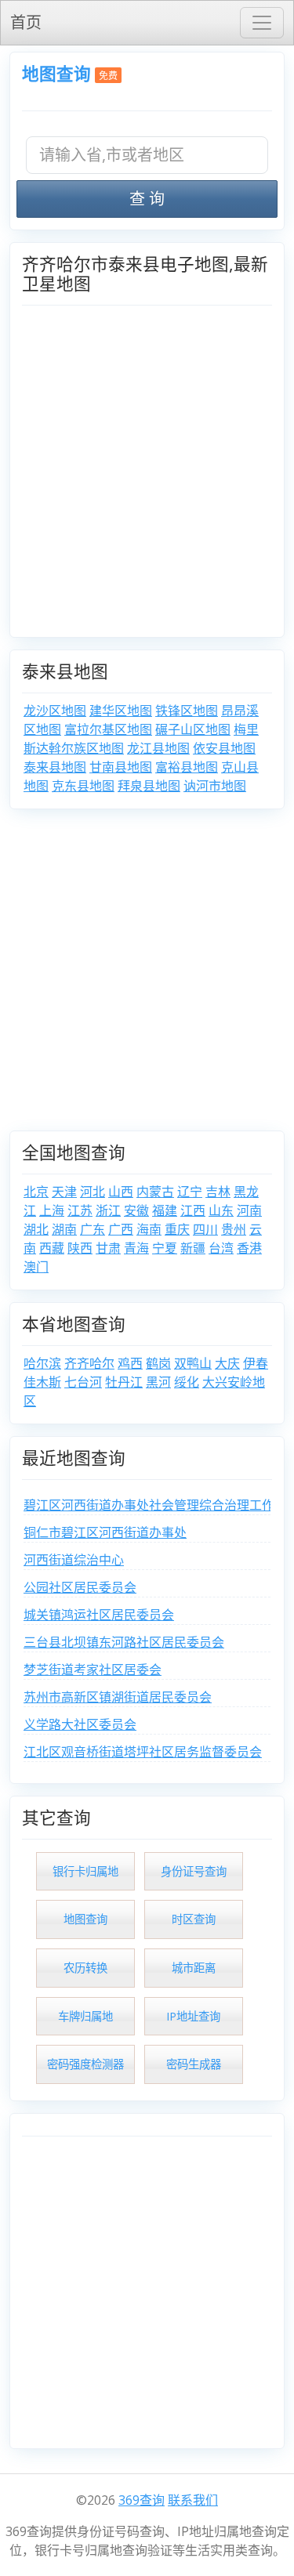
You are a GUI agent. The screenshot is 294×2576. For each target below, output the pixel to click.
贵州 (234, 1229)
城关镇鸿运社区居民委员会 (99, 1615)
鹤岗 (158, 1363)
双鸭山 (193, 1363)
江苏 (80, 1210)
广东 (93, 1229)
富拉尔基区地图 (108, 729)
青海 (136, 1248)
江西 (193, 1210)
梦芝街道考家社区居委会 (93, 1670)
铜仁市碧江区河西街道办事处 (105, 1532)
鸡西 (130, 1363)
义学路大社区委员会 (80, 1724)
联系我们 (193, 2500)
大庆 (227, 1363)
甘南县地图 (121, 767)
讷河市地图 (215, 786)
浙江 (108, 1210)
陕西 (80, 1248)
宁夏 (165, 1248)
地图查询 (56, 73)
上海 (52, 1210)
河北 (93, 1192)
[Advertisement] (147, 976)
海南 (149, 1229)
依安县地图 (224, 748)
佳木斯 (42, 1382)
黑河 (158, 1382)
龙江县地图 (158, 748)
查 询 (147, 199)
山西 (121, 1192)
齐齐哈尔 (89, 1363)
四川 (205, 1229)
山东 (221, 1210)
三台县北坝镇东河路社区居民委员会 (124, 1642)
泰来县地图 (55, 767)
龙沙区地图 (55, 711)
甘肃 (108, 1248)
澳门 (36, 1267)
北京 (36, 1192)
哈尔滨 (42, 1363)
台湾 (221, 1248)
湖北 (36, 1229)
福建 (165, 1210)
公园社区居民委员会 (80, 1587)
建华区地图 (121, 711)
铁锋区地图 (187, 711)
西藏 (52, 1248)
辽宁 (190, 1192)
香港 (249, 1248)
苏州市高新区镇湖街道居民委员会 (118, 1697)
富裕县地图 (187, 767)
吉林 (218, 1192)
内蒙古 (155, 1192)
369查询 (142, 2500)
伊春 (256, 1363)
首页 (26, 22)
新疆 (193, 1248)
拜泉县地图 (149, 786)
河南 (249, 1210)
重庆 (177, 1229)
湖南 (64, 1229)
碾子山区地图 (193, 729)
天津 (64, 1192)
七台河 (83, 1382)
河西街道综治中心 (74, 1560)
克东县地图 (83, 786)
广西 (121, 1229)
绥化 (187, 1382)
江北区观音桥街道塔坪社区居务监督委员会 (143, 1752)
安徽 (136, 1210)
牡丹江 (124, 1382)
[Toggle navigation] (262, 23)
